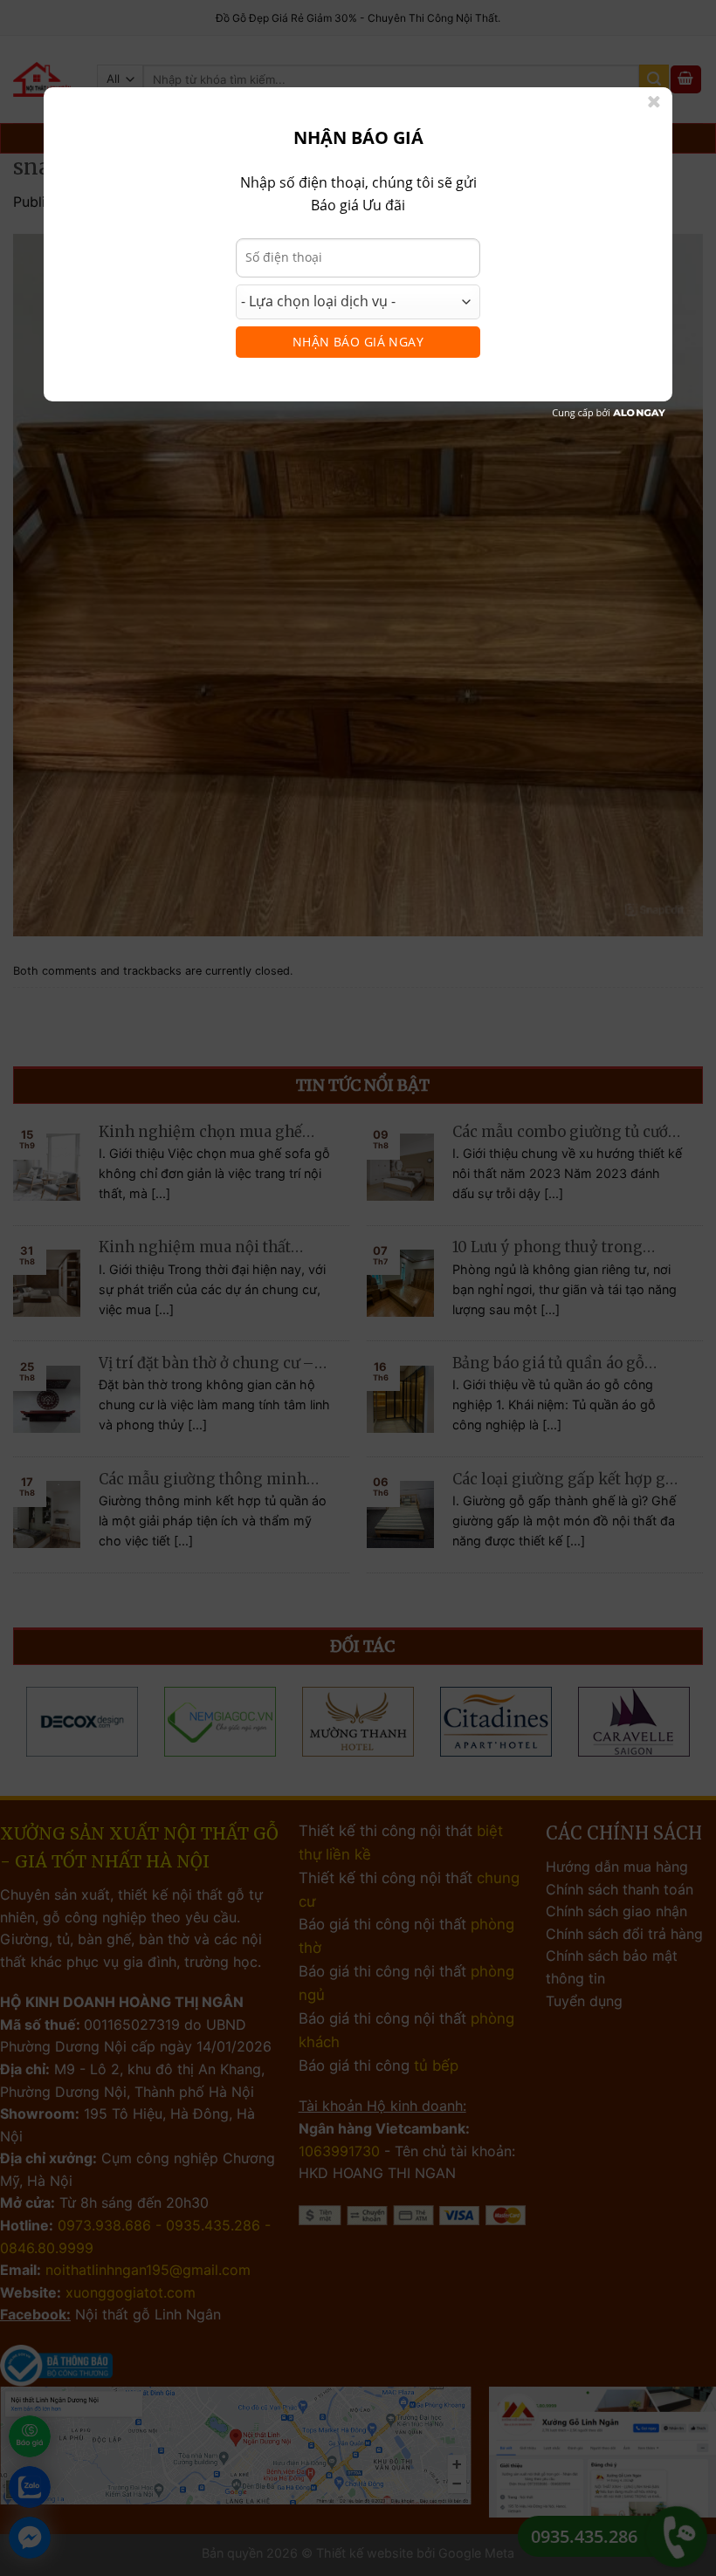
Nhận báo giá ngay (358, 342)
